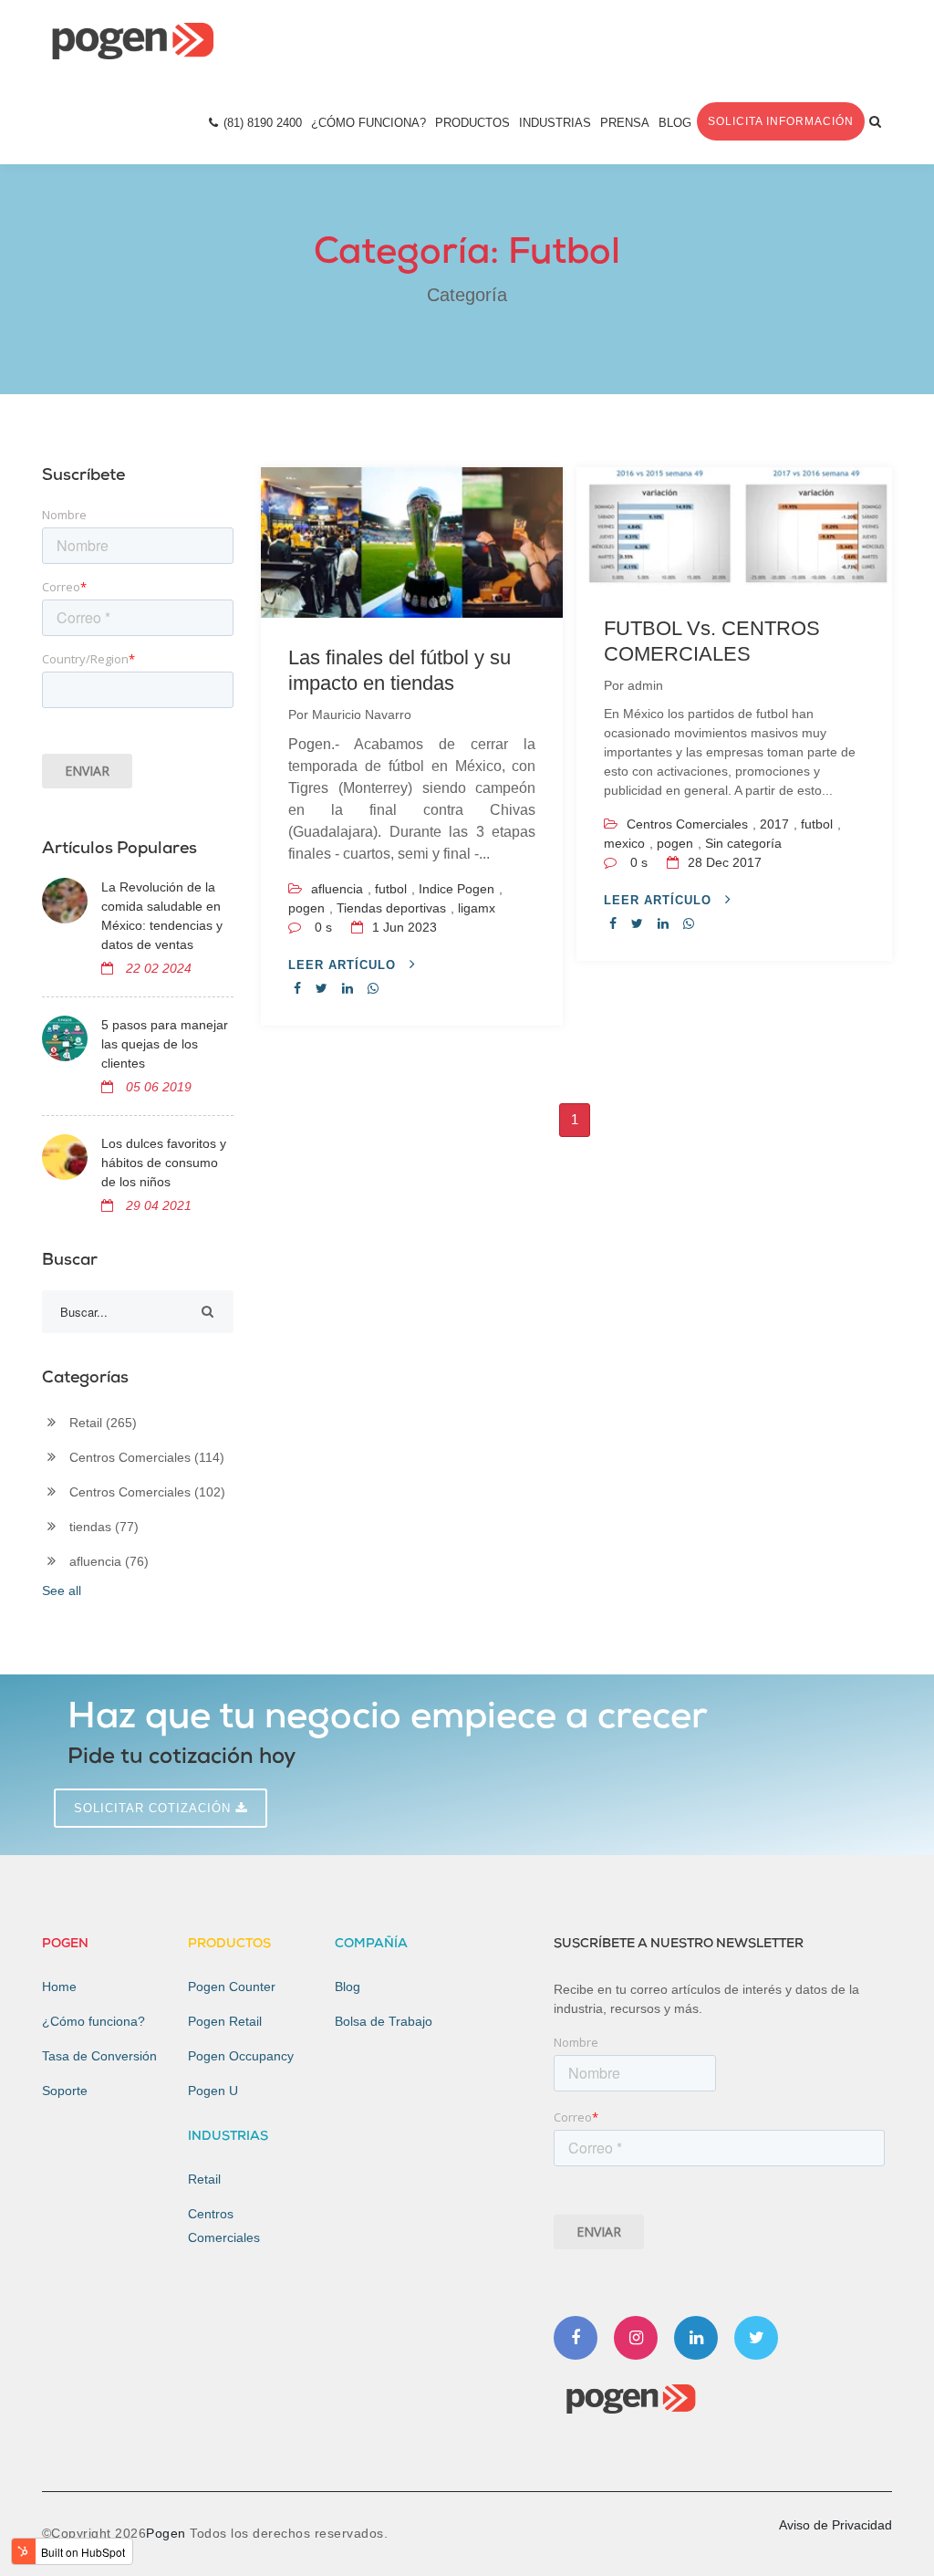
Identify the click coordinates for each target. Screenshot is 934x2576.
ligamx (477, 908)
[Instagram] (636, 2338)
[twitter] (322, 988)
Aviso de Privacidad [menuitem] (835, 2525)
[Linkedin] (696, 2338)
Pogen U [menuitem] (213, 2091)
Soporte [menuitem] (65, 2091)
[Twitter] (756, 2338)
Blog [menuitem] (675, 123)
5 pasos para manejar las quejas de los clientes (165, 1044)
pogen (306, 908)
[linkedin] (348, 988)
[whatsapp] (373, 988)
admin (645, 685)
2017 (774, 824)
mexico (624, 843)
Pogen (168, 2533)
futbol (391, 889)
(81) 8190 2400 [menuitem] (263, 123)
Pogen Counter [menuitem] (232, 1987)
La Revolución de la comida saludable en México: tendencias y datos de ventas (162, 916)
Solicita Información (781, 121)
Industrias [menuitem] (555, 123)
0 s (323, 927)
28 (723, 862)
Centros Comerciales (687, 824)
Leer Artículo (344, 965)
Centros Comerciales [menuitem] (224, 2226)
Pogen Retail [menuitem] (225, 2021)
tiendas (104, 1527)
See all (62, 1590)
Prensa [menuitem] (625, 123)
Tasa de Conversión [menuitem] (99, 2056)
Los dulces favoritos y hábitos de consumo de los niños (164, 1163)
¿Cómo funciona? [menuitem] (93, 2021)
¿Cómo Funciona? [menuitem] (368, 123)
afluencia (337, 889)
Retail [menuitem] (204, 2179)
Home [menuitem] (59, 1987)
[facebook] (297, 988)
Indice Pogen (457, 889)
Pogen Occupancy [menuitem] (241, 2056)
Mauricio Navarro (362, 714)
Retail (103, 1423)
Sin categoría (743, 843)
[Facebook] (576, 2338)
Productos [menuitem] (472, 123)
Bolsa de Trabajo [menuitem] (384, 2021)
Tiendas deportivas (391, 908)
